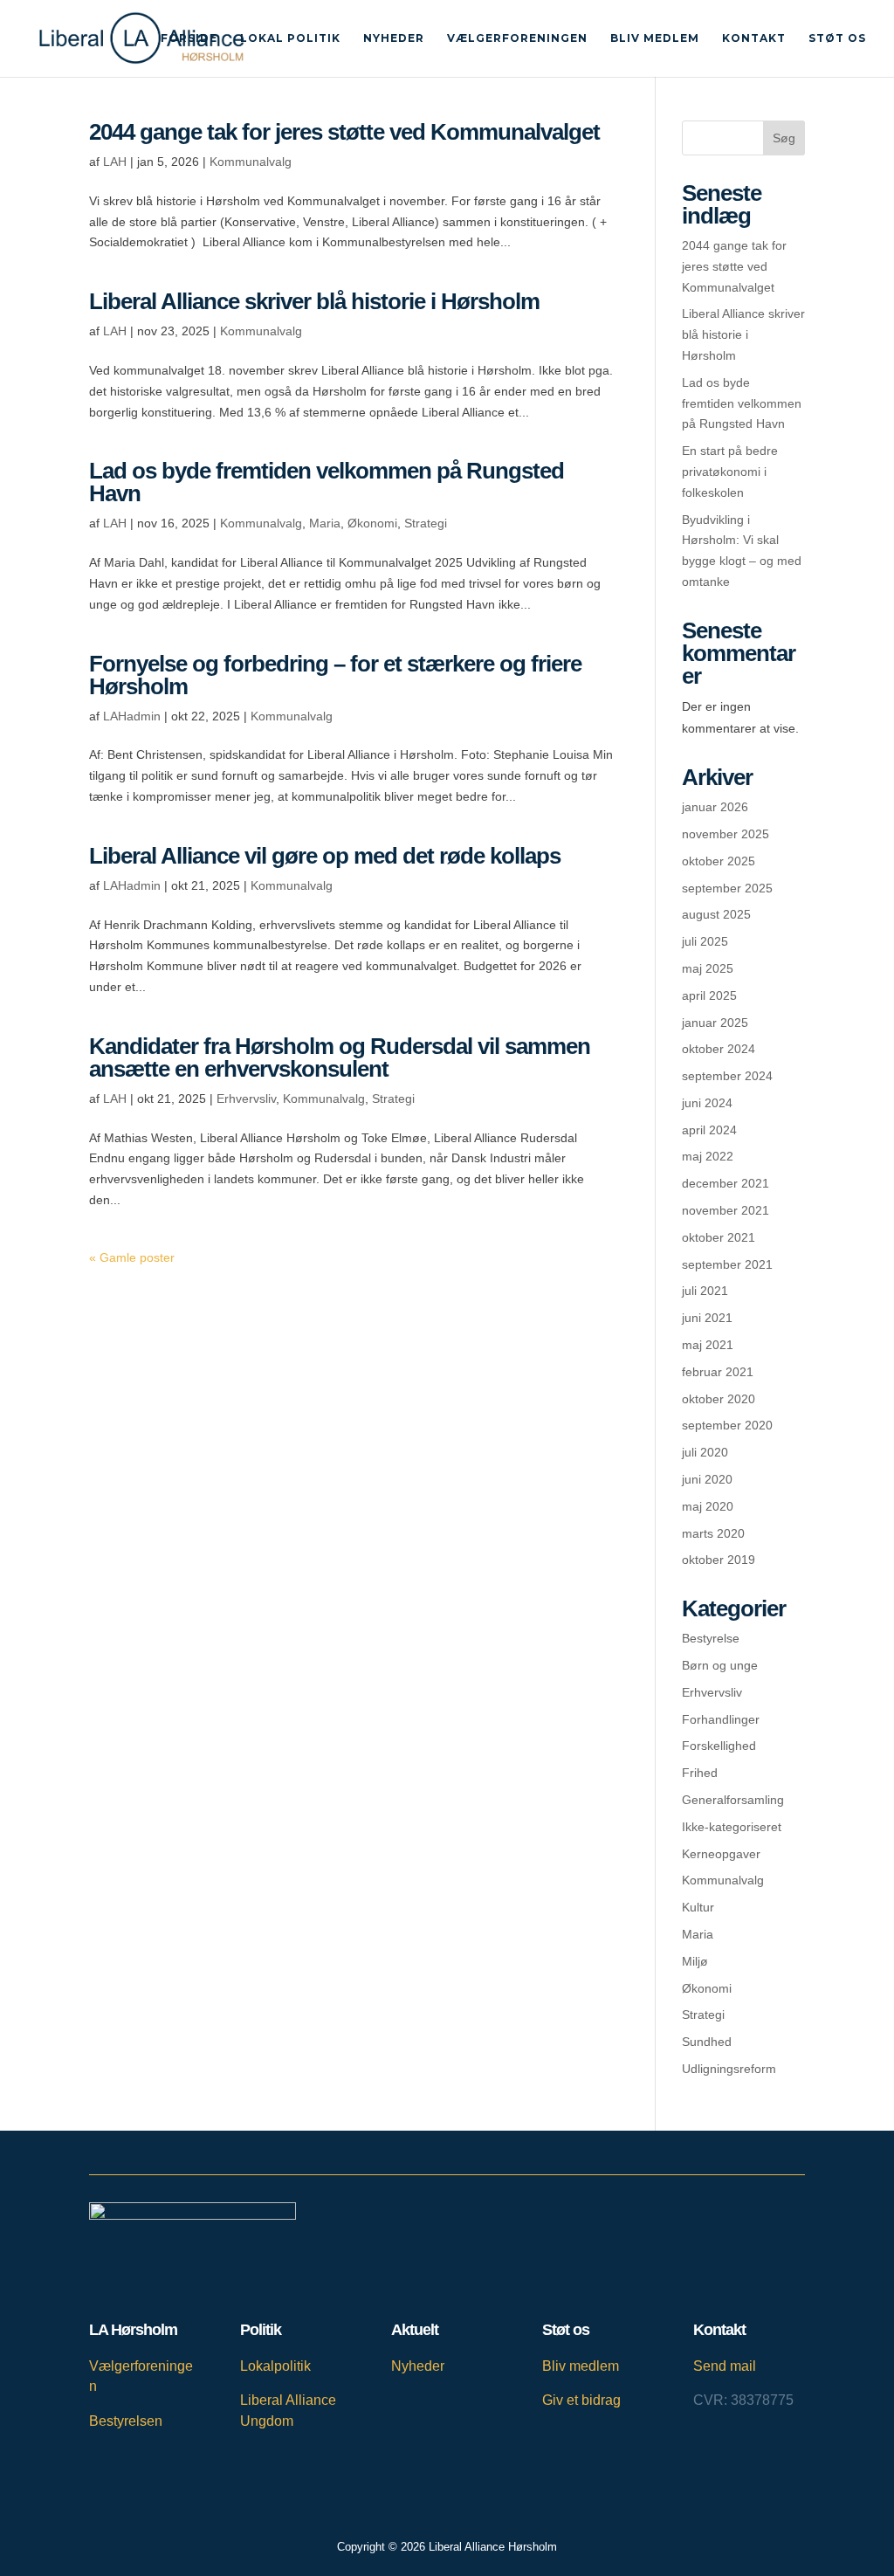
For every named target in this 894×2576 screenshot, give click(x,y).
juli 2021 (705, 1291)
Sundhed (707, 2042)
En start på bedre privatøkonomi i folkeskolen (730, 472)
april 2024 (709, 1130)
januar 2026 (715, 807)
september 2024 (727, 1076)
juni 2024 (707, 1103)
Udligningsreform (729, 2069)
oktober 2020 (719, 1399)
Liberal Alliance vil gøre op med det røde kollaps (325, 856)
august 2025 (716, 914)
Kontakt (754, 38)
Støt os (837, 38)
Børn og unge (720, 1665)
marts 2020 (713, 1533)
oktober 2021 (719, 1237)
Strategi (426, 523)
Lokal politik (290, 38)
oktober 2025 (719, 861)
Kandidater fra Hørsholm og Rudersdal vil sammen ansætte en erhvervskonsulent (340, 1057)
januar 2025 (715, 1023)
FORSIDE (189, 38)
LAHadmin (132, 716)
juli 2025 (705, 941)
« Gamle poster (132, 1257)
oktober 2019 (719, 1560)
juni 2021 (707, 1318)
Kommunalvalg (251, 162)
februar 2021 (718, 1372)
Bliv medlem (655, 38)
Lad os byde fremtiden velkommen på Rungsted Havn (327, 482)
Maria (325, 523)
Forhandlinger (721, 1719)
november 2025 (726, 834)
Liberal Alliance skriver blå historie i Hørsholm (314, 301)
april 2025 (709, 995)
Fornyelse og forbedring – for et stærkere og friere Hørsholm (335, 675)
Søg (784, 138)
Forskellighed (719, 1746)
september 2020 (727, 1425)
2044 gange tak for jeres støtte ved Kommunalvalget (344, 132)
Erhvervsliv (246, 1099)
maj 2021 (708, 1345)
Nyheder (394, 38)
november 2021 (726, 1210)
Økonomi (372, 523)
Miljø (695, 1961)
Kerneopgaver (721, 1854)
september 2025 (727, 888)
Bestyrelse (711, 1638)
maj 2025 (708, 968)
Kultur (698, 1907)
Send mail (725, 2366)
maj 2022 (708, 1156)
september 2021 (727, 1264)
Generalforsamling (733, 1800)
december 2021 (726, 1183)
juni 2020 (707, 1479)
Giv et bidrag (581, 2400)
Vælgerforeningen (517, 38)
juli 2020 (705, 1452)
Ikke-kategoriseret (732, 1827)
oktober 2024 (719, 1049)
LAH (115, 162)
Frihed (700, 1773)
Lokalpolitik (275, 2366)
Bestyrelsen (126, 2421)
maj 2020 (708, 1506)
